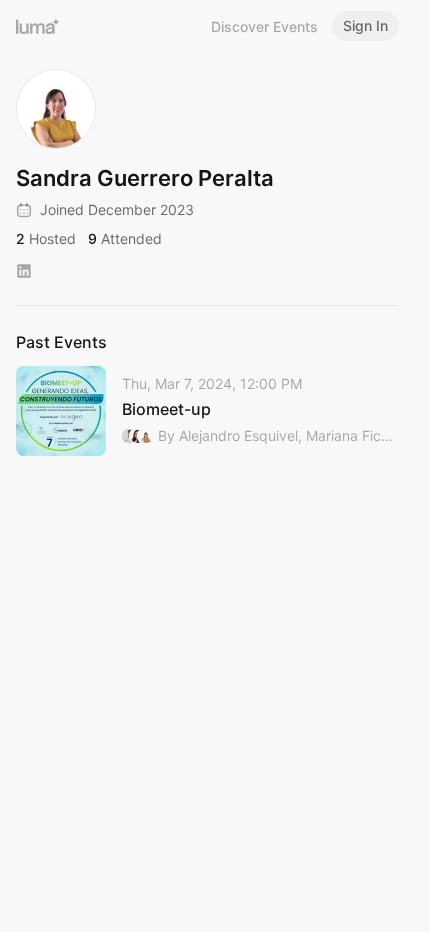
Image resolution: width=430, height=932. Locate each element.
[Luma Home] (38, 26)
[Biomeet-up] (207, 411)
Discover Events (264, 26)
